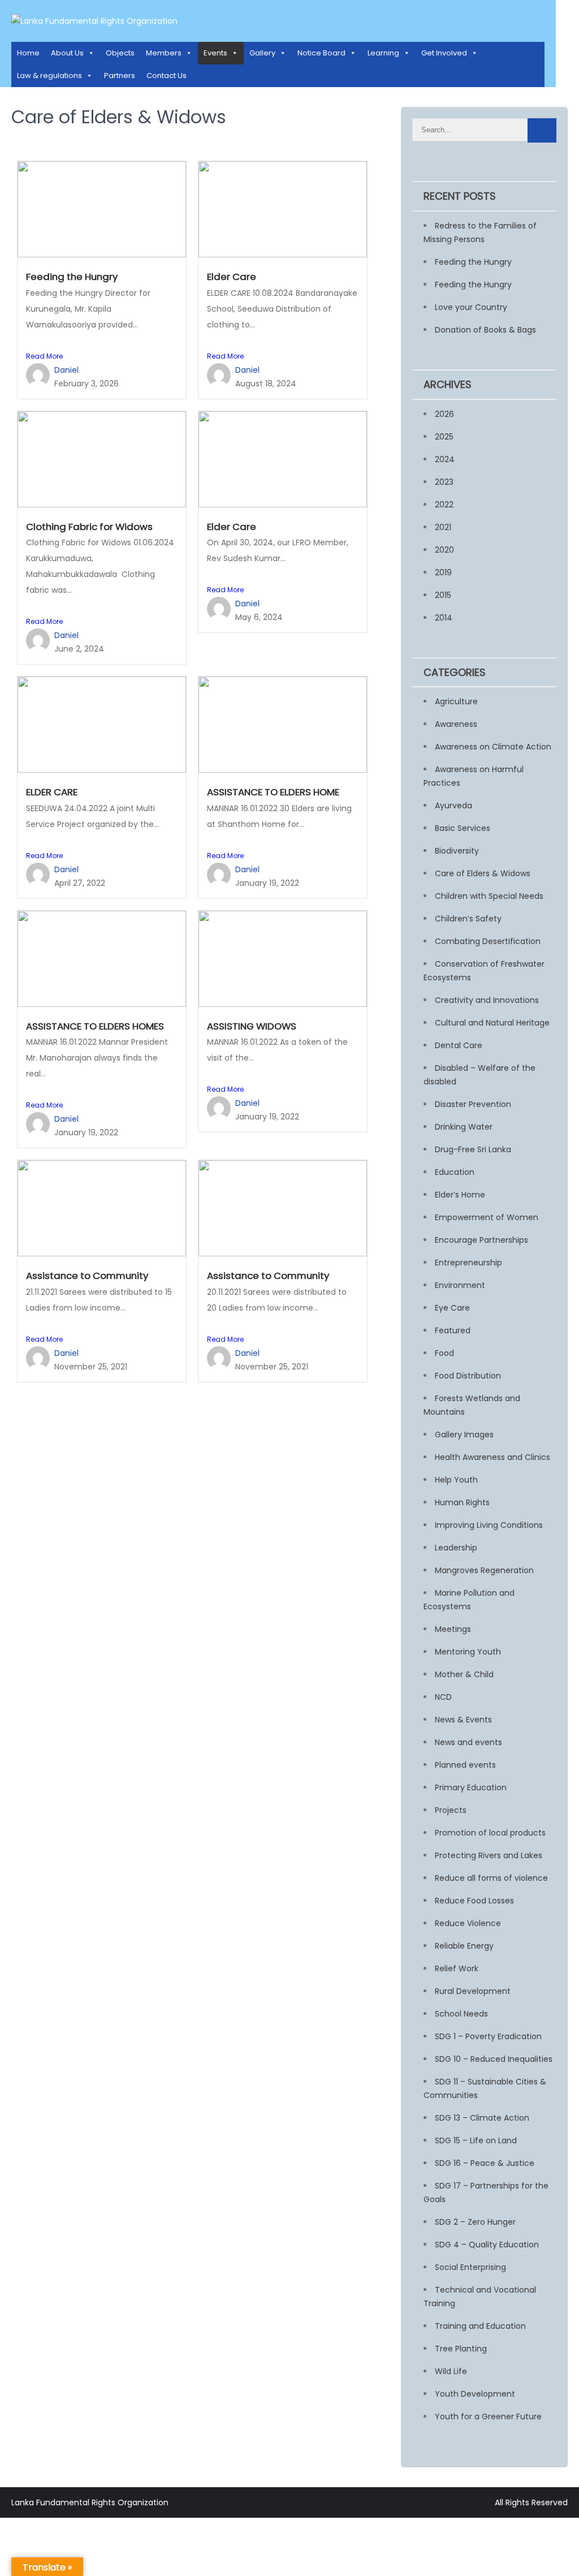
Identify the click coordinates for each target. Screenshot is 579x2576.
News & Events (463, 1720)
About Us (67, 53)
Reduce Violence (468, 1923)
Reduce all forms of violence (491, 1878)
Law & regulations (49, 76)
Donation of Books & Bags (485, 330)
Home (28, 53)
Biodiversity (457, 851)
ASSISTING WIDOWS (252, 1026)
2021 (443, 527)
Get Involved (444, 53)
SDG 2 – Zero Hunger (475, 2222)
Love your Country (471, 307)
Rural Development (473, 1991)
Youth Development (475, 2394)
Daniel (66, 370)
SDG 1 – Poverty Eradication (488, 2036)
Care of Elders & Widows (483, 873)
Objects (120, 53)
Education (455, 1172)
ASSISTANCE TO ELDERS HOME (273, 792)
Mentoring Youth (468, 1652)
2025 (444, 437)
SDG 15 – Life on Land (476, 2140)
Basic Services (463, 828)
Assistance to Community (87, 1276)
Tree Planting (461, 2349)
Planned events (465, 1765)
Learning (383, 53)
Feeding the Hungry (72, 277)
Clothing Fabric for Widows (89, 527)
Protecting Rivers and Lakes (489, 1855)
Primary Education (471, 1787)
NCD (443, 1697)
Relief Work (457, 1968)
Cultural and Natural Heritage (492, 1023)
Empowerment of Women (487, 1217)
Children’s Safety (468, 919)
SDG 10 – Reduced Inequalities (494, 2059)
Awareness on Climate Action (493, 747)
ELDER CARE (52, 792)
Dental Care (459, 1045)
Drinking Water (464, 1127)
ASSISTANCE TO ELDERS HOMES (95, 1026)
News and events (468, 1742)
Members (164, 53)
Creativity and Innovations (487, 1000)
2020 (444, 550)
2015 (443, 595)
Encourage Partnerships (481, 1240)
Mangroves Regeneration (484, 1570)
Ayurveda (453, 805)
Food (444, 1353)
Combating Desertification (488, 941)
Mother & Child (464, 1674)
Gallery (262, 53)
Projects (451, 1810)
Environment (460, 1285)
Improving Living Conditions (489, 1525)
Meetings (453, 1629)
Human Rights (462, 1502)
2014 (444, 618)
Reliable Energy (464, 1946)
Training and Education (480, 2326)
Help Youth (456, 1480)
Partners (120, 76)
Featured (453, 1330)
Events (215, 53)
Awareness (456, 724)
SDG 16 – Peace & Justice (485, 2163)
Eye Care (452, 1308)
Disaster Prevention (473, 1104)
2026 (444, 414)
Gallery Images (464, 1435)
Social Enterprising (470, 2267)
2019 (443, 572)
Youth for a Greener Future (488, 2416)
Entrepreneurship (468, 1263)
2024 (445, 459)
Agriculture (456, 701)
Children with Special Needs (489, 896)
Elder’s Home (460, 1195)
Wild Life (451, 2371)
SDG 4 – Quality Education (487, 2245)
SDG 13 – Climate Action (482, 2118)
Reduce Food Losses (474, 1901)
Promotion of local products (490, 1833)
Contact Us (167, 76)
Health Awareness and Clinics (492, 1457)
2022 (444, 505)
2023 (444, 482)
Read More (44, 356)
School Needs (461, 2014)
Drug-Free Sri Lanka (473, 1149)
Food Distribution (468, 1376)
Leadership (456, 1548)
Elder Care (232, 277)
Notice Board (321, 53)
